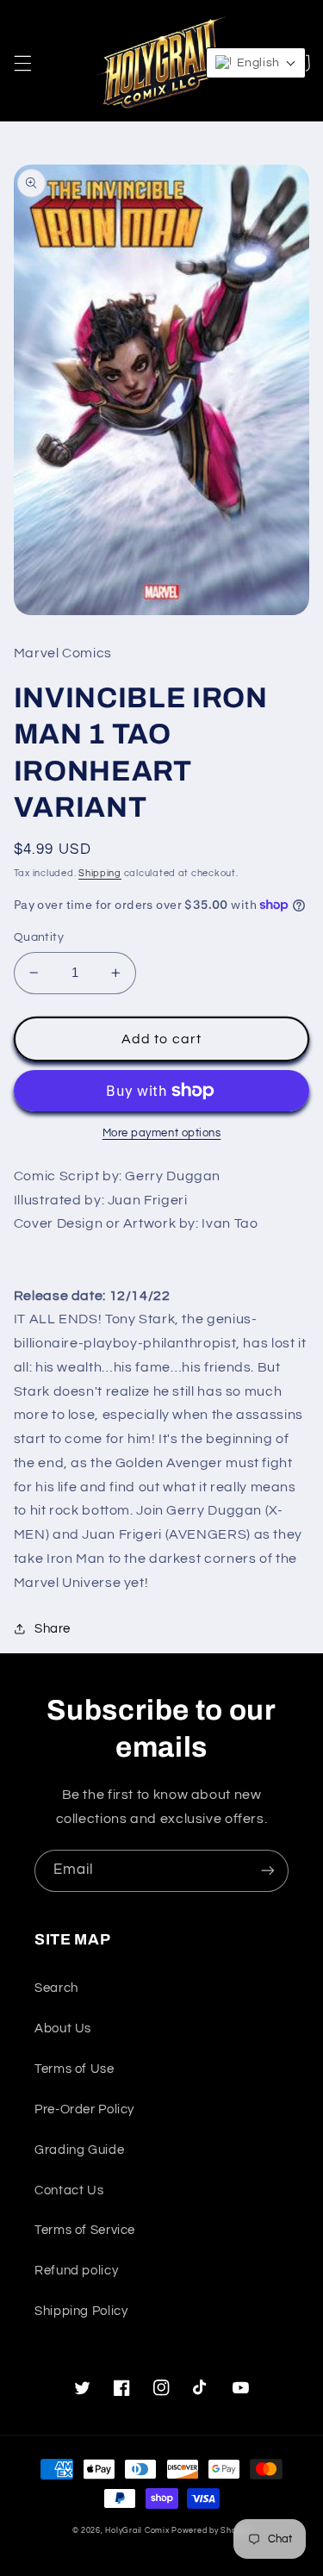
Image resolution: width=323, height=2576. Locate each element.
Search (56, 1988)
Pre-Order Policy (84, 2109)
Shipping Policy (81, 2311)
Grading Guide (79, 2150)
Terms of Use (75, 2069)
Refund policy (76, 2271)
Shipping (100, 873)
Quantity (39, 937)
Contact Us (69, 2190)
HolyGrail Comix (137, 2531)
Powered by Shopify (211, 2531)
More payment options (162, 1133)
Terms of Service (85, 2230)
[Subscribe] (268, 1871)
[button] (22, 63)
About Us (63, 2028)
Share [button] (53, 1629)
